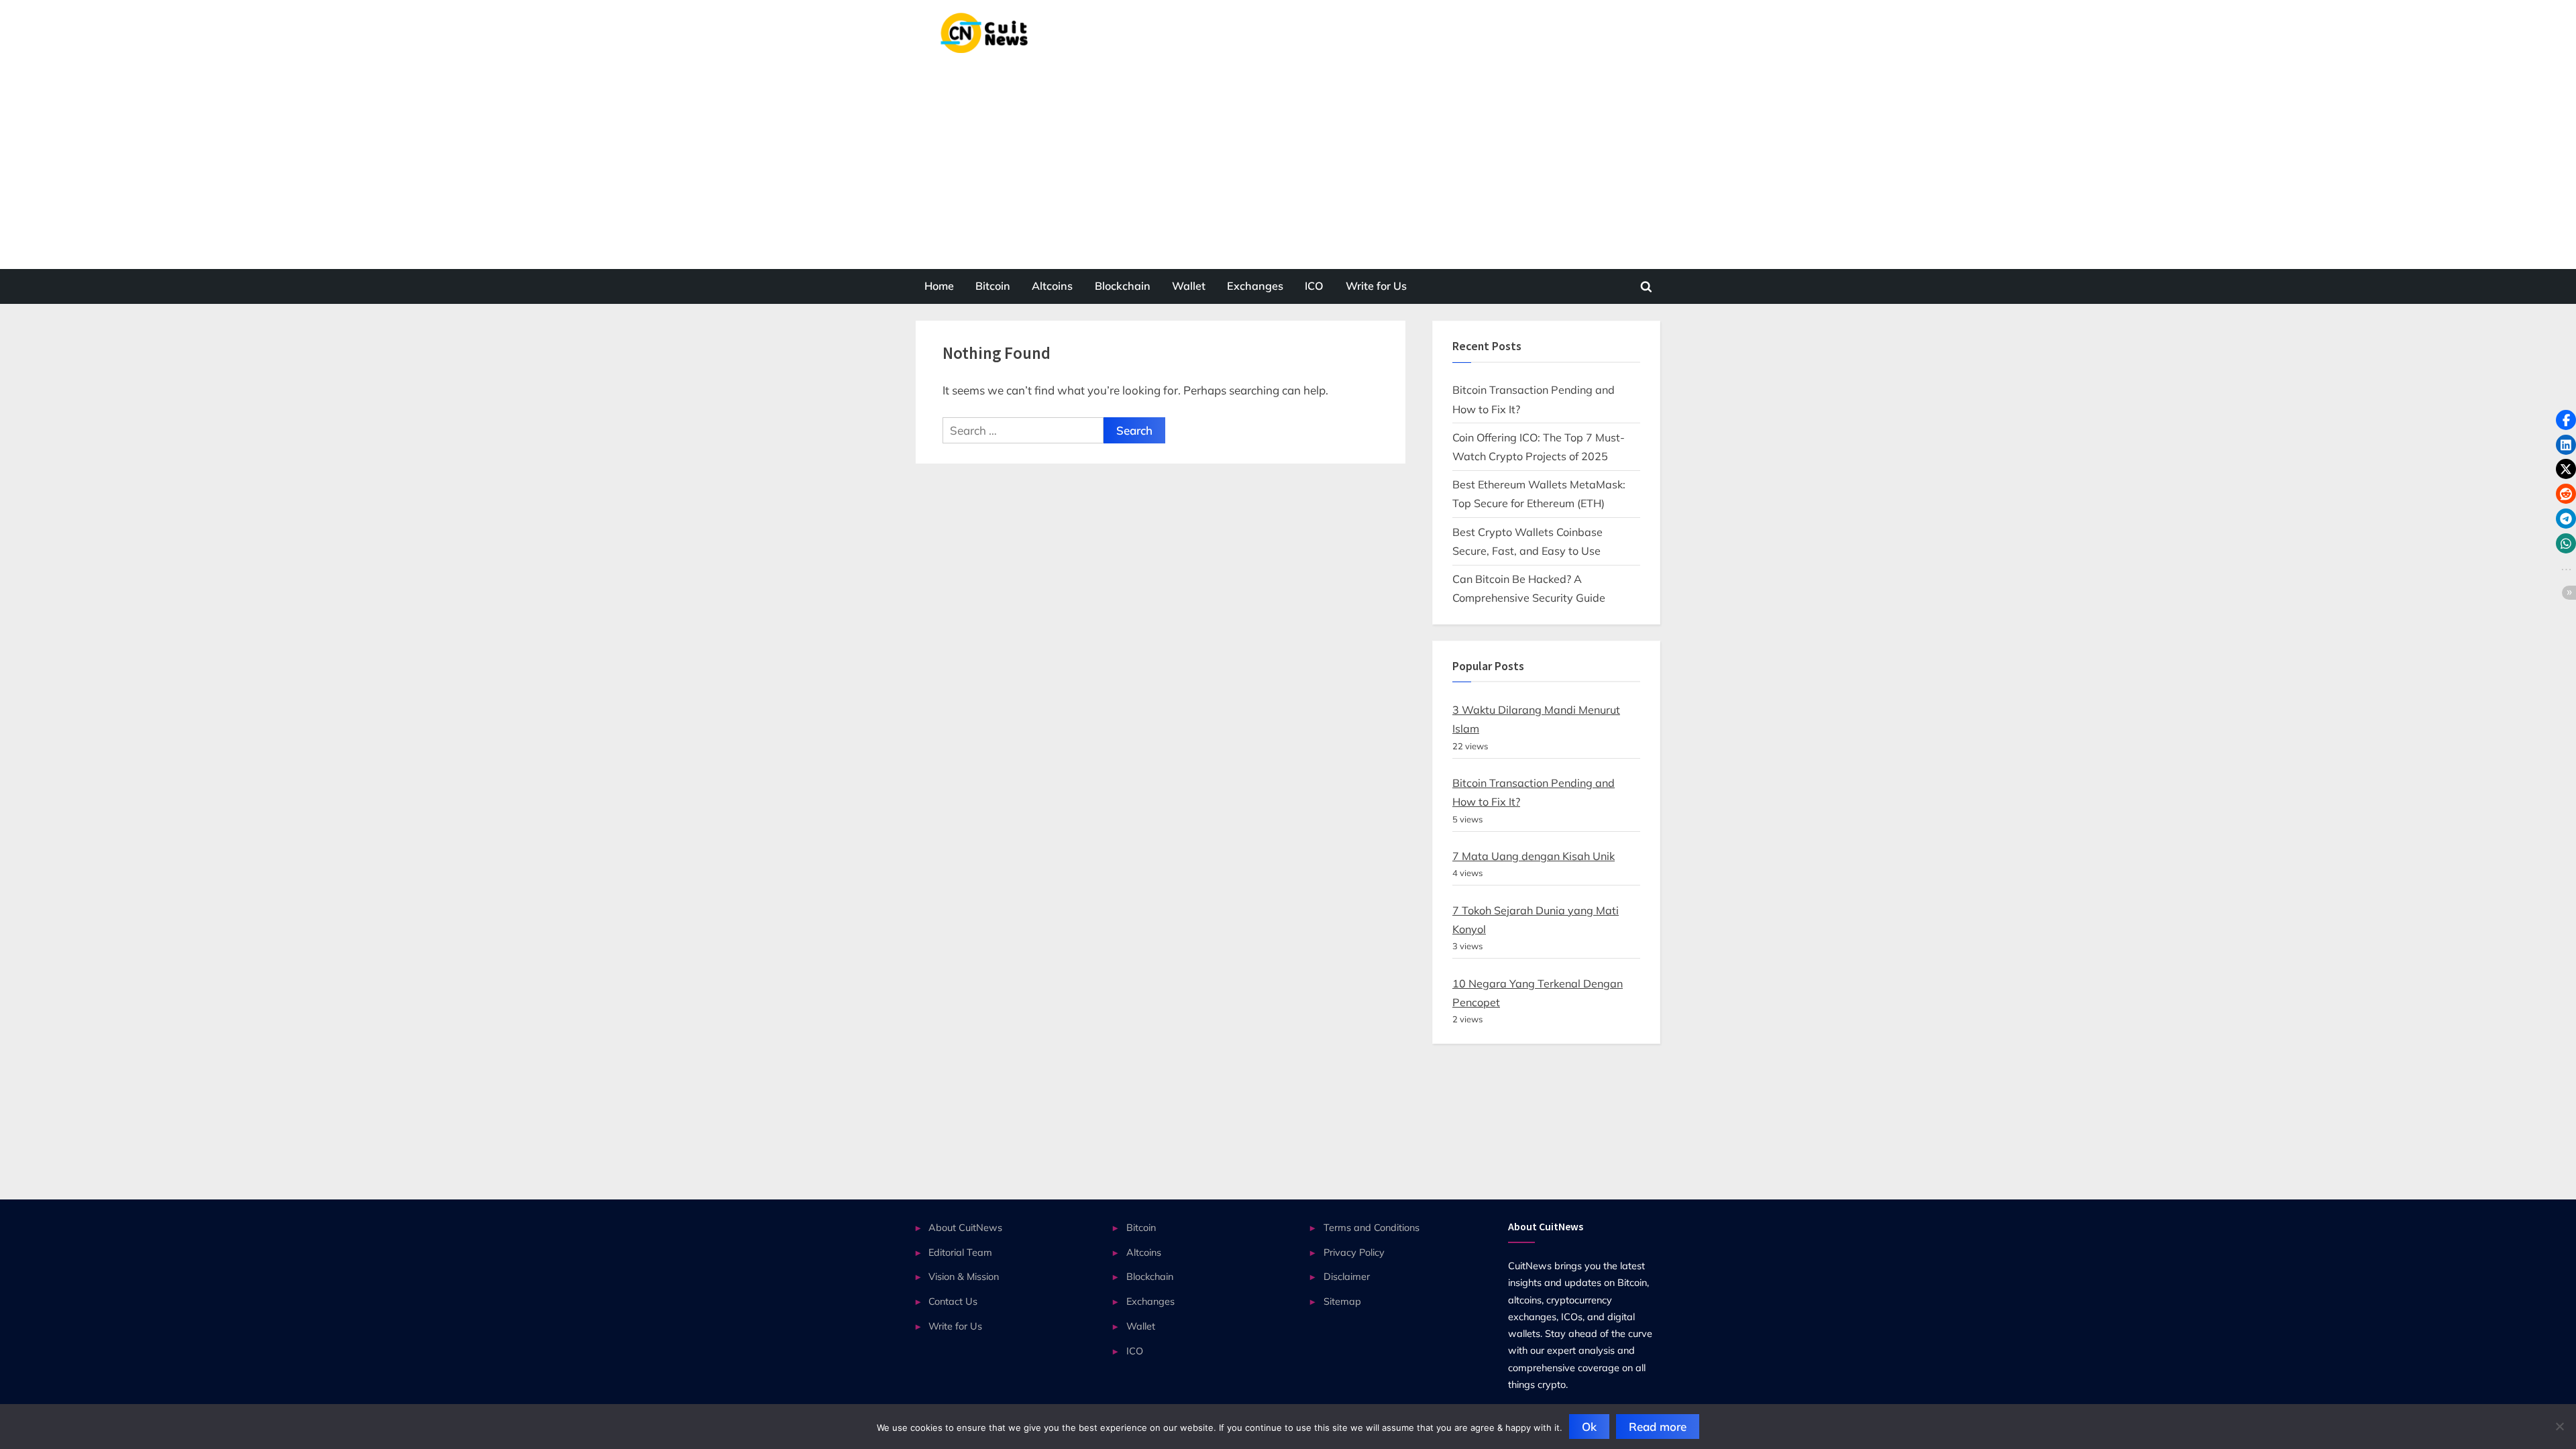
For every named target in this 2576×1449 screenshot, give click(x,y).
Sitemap (1342, 1301)
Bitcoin (993, 286)
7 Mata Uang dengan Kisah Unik (1534, 856)
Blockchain (1123, 286)
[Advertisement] (1288, 154)
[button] (2566, 420)
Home (939, 286)
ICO (1314, 286)
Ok (1589, 1427)
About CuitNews (965, 1227)
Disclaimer (1347, 1276)
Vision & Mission (964, 1276)
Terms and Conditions (1372, 1227)
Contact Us (953, 1301)
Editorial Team (960, 1252)
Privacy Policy (1354, 1252)
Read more (1658, 1427)
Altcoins (1052, 286)
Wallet (1189, 286)
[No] (2559, 1426)
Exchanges (1255, 286)
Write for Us (1376, 286)
